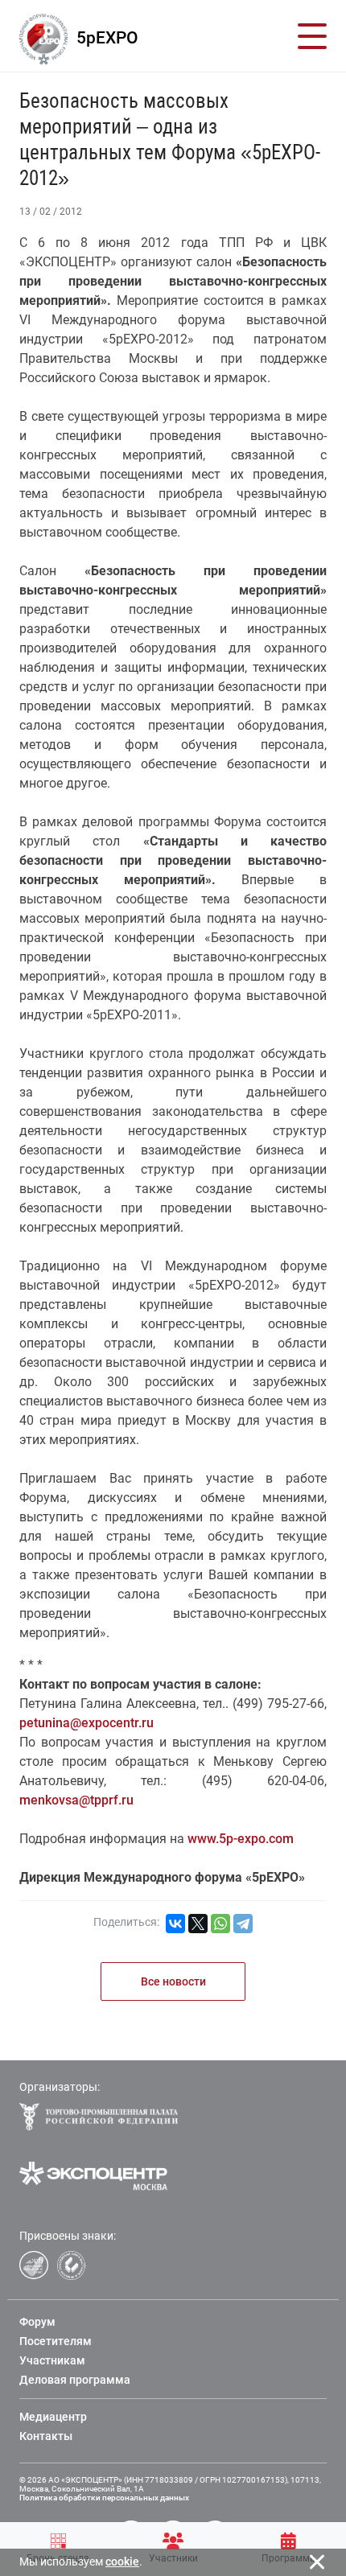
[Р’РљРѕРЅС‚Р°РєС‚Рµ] (175, 1924)
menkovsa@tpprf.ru (76, 1800)
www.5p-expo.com (241, 1839)
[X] (198, 1924)
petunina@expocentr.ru (86, 1723)
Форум (37, 2322)
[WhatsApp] (220, 1924)
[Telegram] (243, 1924)
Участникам (52, 2360)
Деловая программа (75, 2380)
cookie (122, 2562)
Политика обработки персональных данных (104, 2498)
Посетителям (56, 2341)
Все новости (173, 1981)
